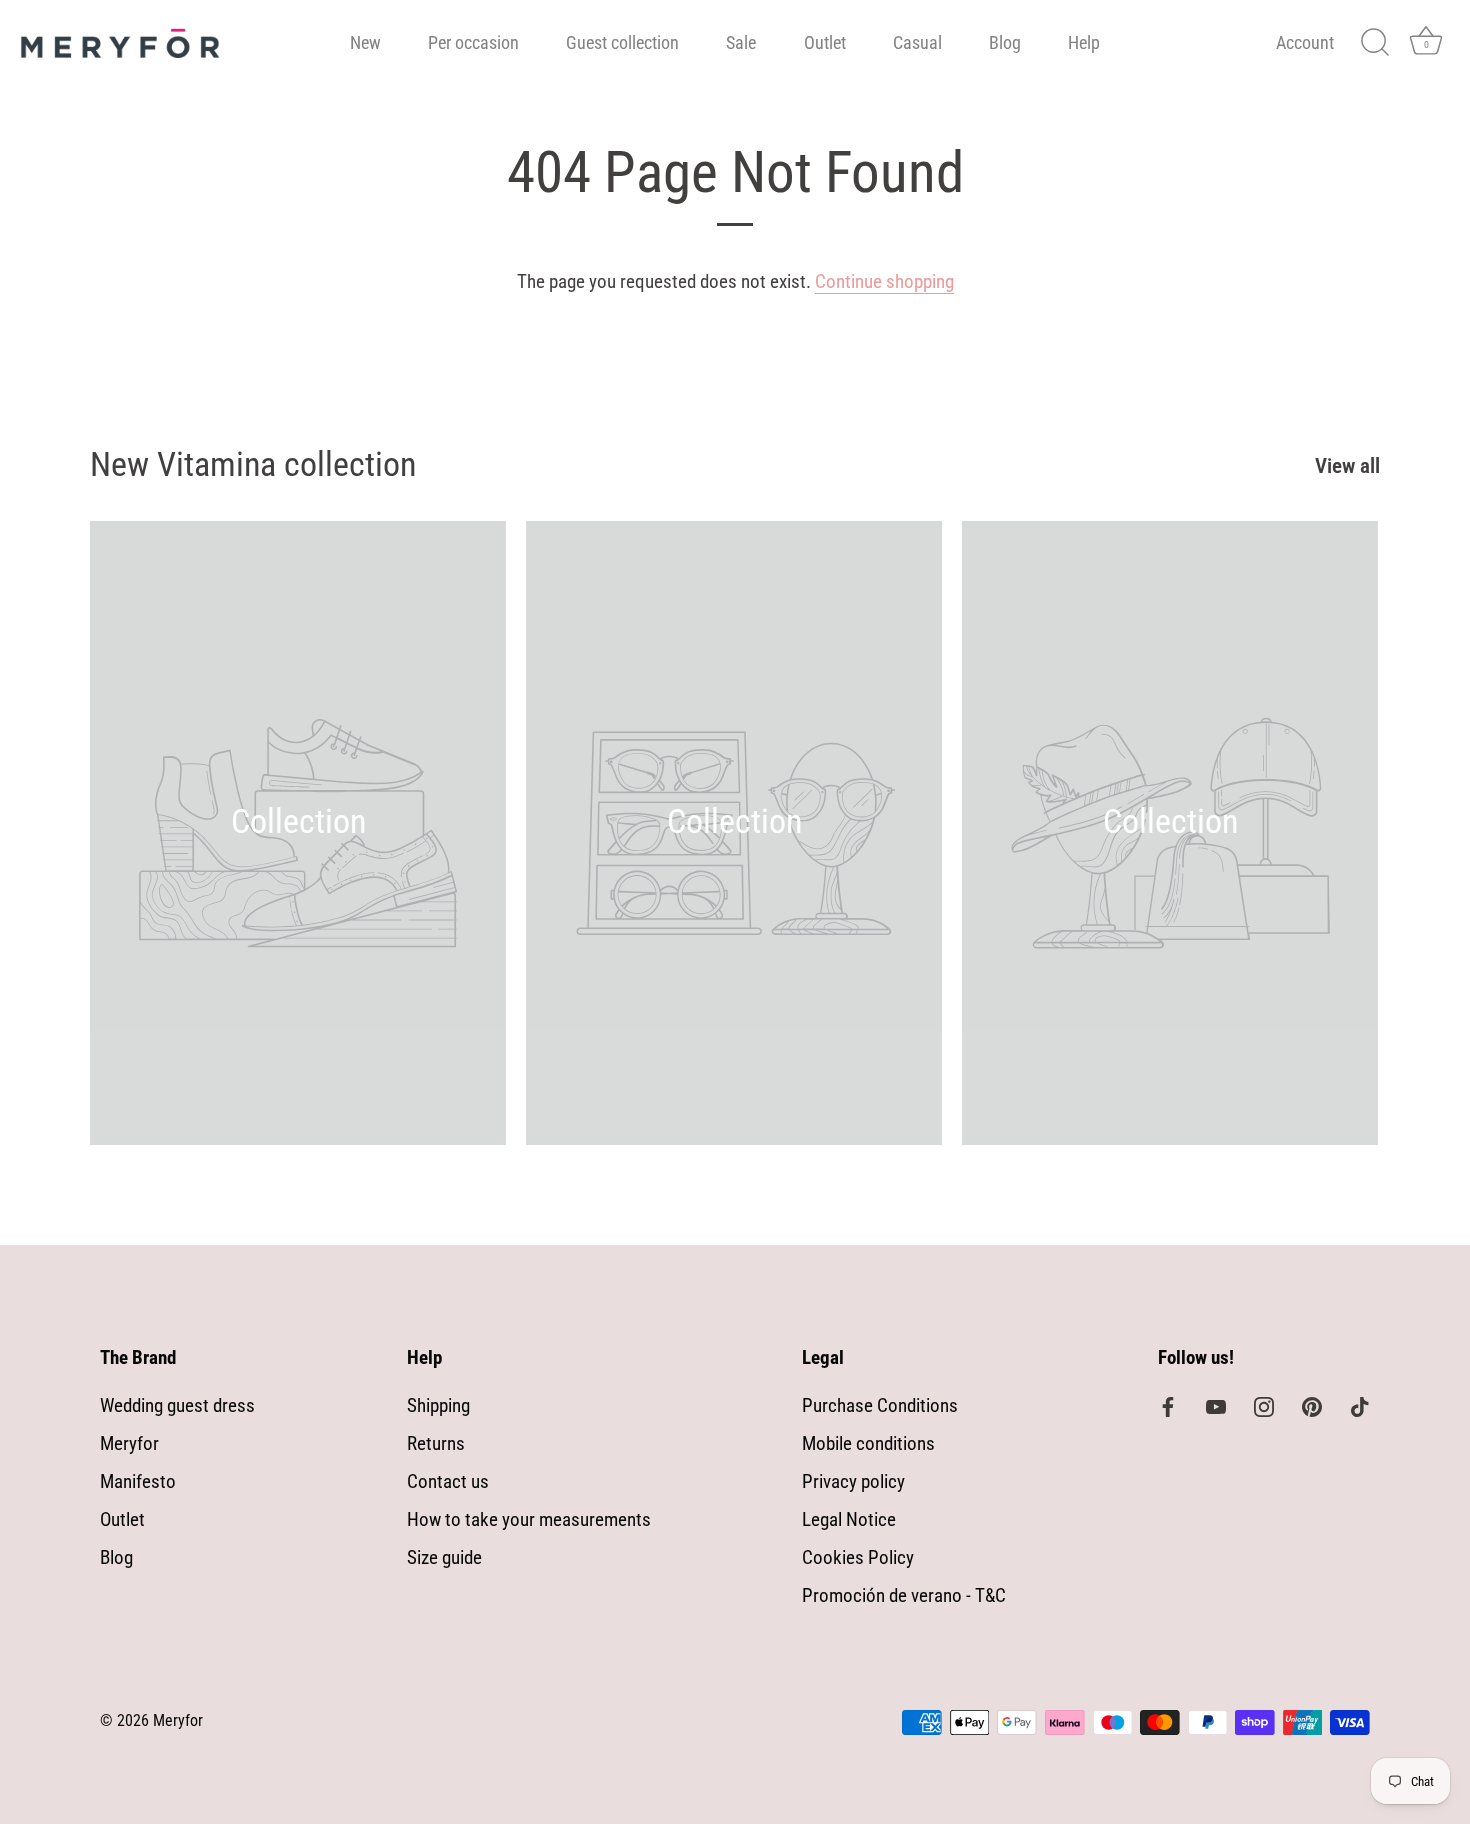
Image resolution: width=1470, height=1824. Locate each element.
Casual (917, 42)
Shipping (438, 1405)
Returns (436, 1443)
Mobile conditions (868, 1443)
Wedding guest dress (177, 1405)
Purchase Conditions (880, 1405)
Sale (741, 42)
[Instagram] (1264, 1405)
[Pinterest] (1312, 1405)
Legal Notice (849, 1519)
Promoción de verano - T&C (904, 1595)
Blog (1005, 42)
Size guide (444, 1557)
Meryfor (129, 1443)
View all (1347, 466)
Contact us (448, 1481)
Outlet (825, 42)
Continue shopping (884, 281)
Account (1305, 42)
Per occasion (473, 42)
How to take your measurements (529, 1519)
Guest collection (622, 42)
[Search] (1375, 43)
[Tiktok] (1360, 1405)
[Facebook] (1168, 1405)
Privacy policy (853, 1481)
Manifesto (138, 1481)
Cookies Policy (858, 1557)
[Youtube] (1216, 1405)
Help (1084, 42)
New (365, 42)
